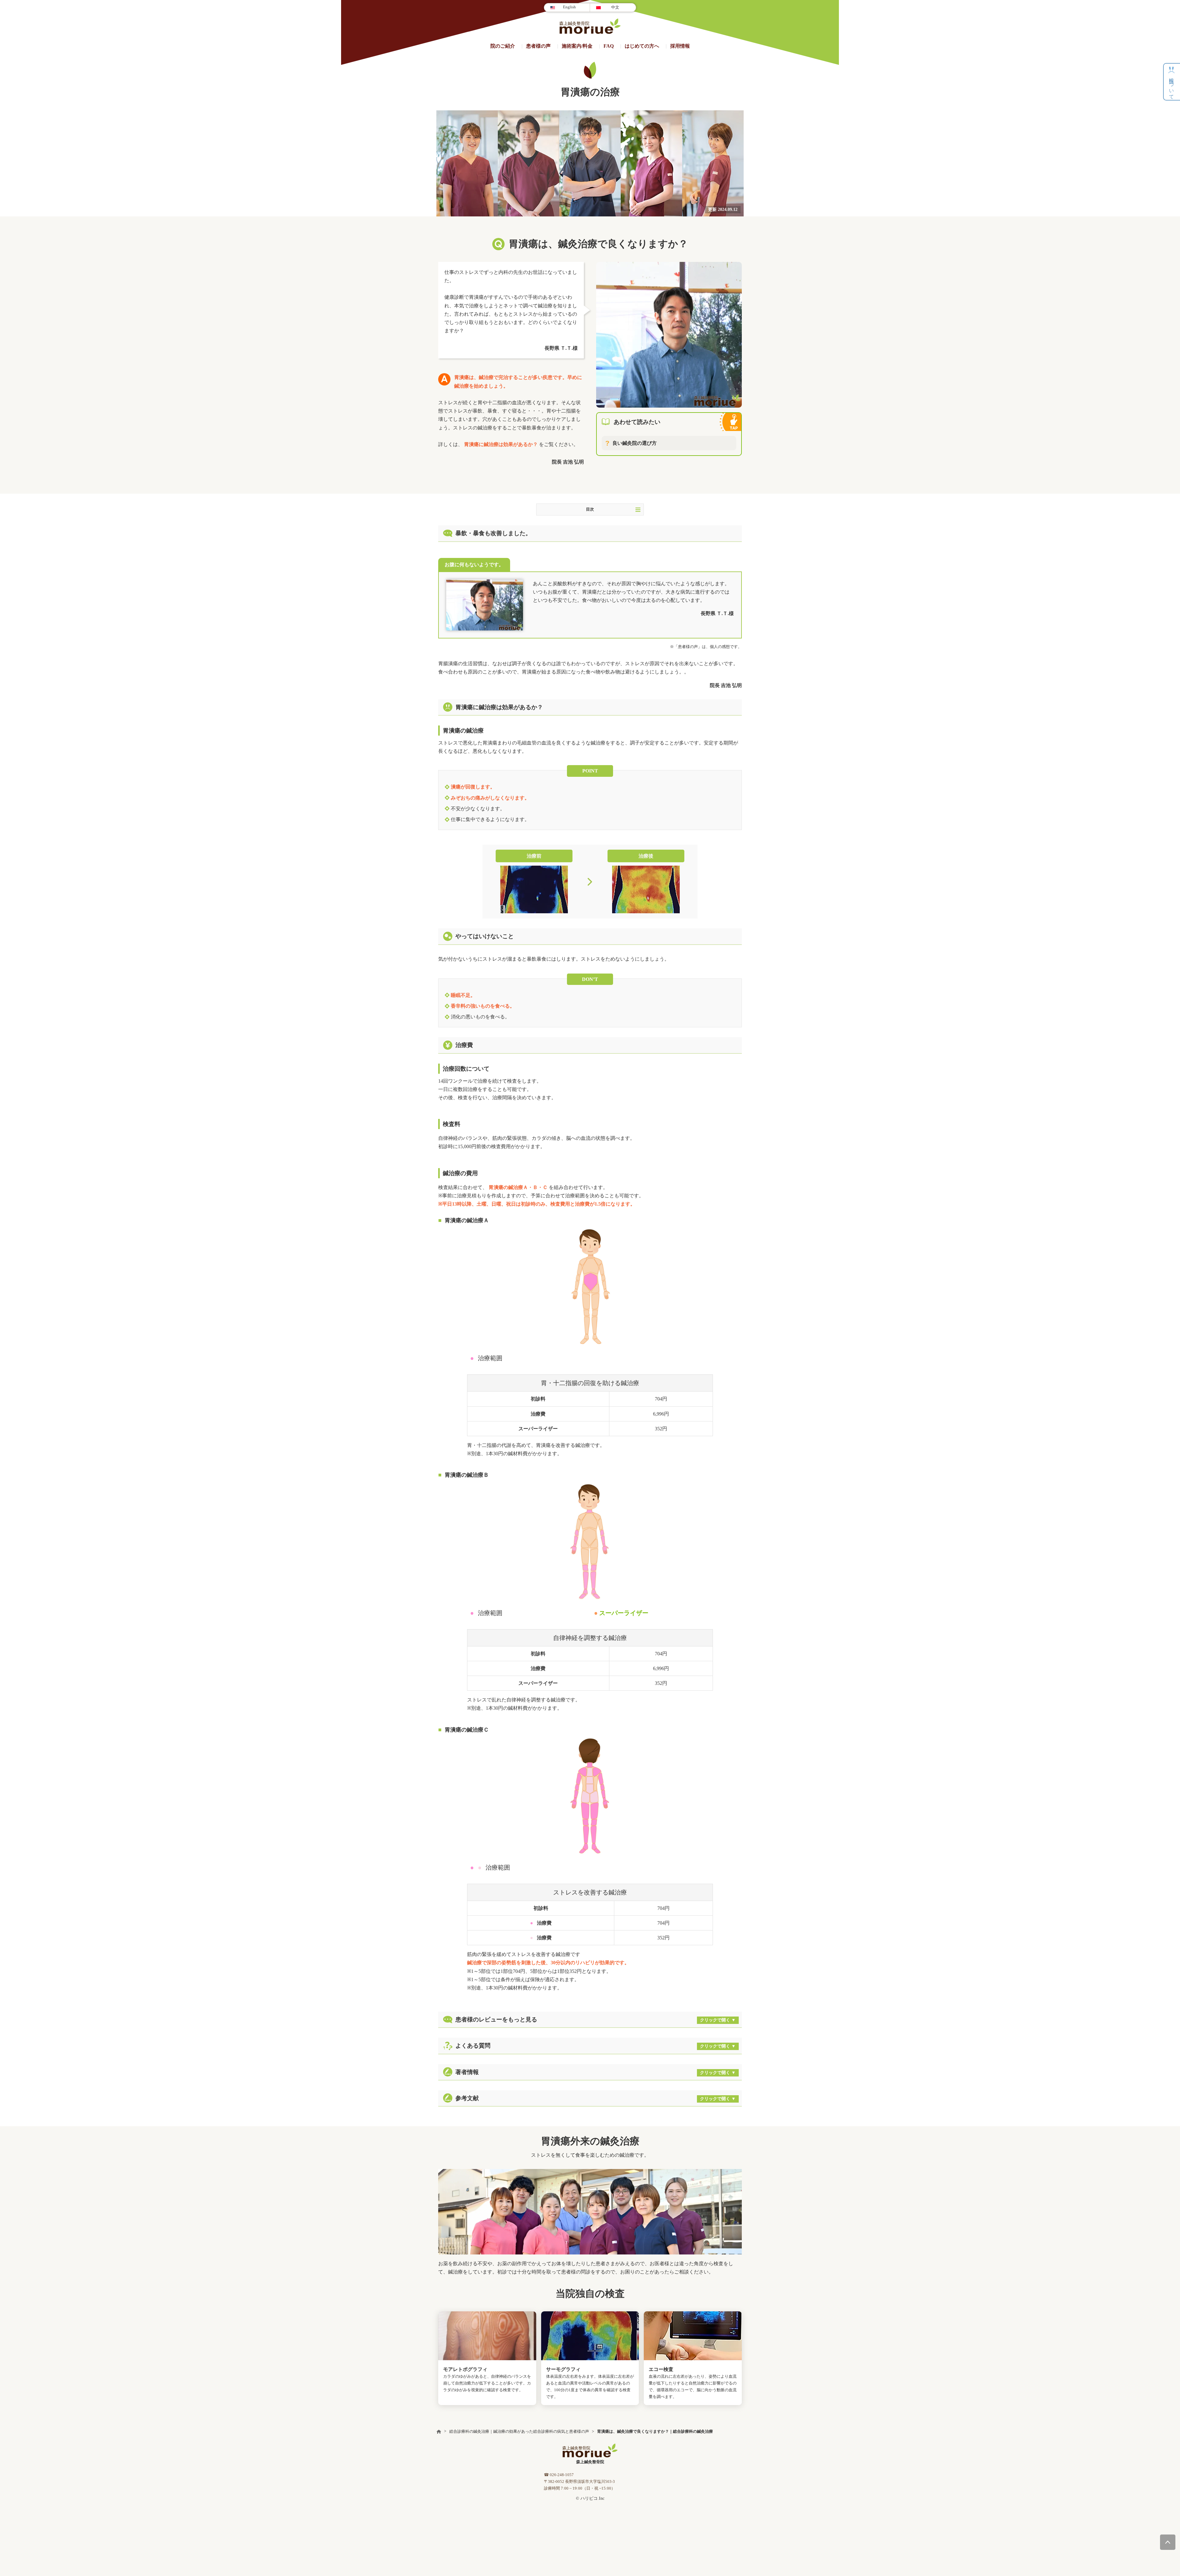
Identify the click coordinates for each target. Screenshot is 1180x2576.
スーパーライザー (624, 1613)
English (569, 7)
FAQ (609, 46)
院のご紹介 (503, 46)
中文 (615, 7)
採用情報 (680, 46)
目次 (590, 509)
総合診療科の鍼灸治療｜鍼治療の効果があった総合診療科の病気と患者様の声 (519, 2431)
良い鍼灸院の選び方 (635, 443)
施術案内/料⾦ (577, 46)
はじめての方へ (642, 46)
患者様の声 (538, 46)
